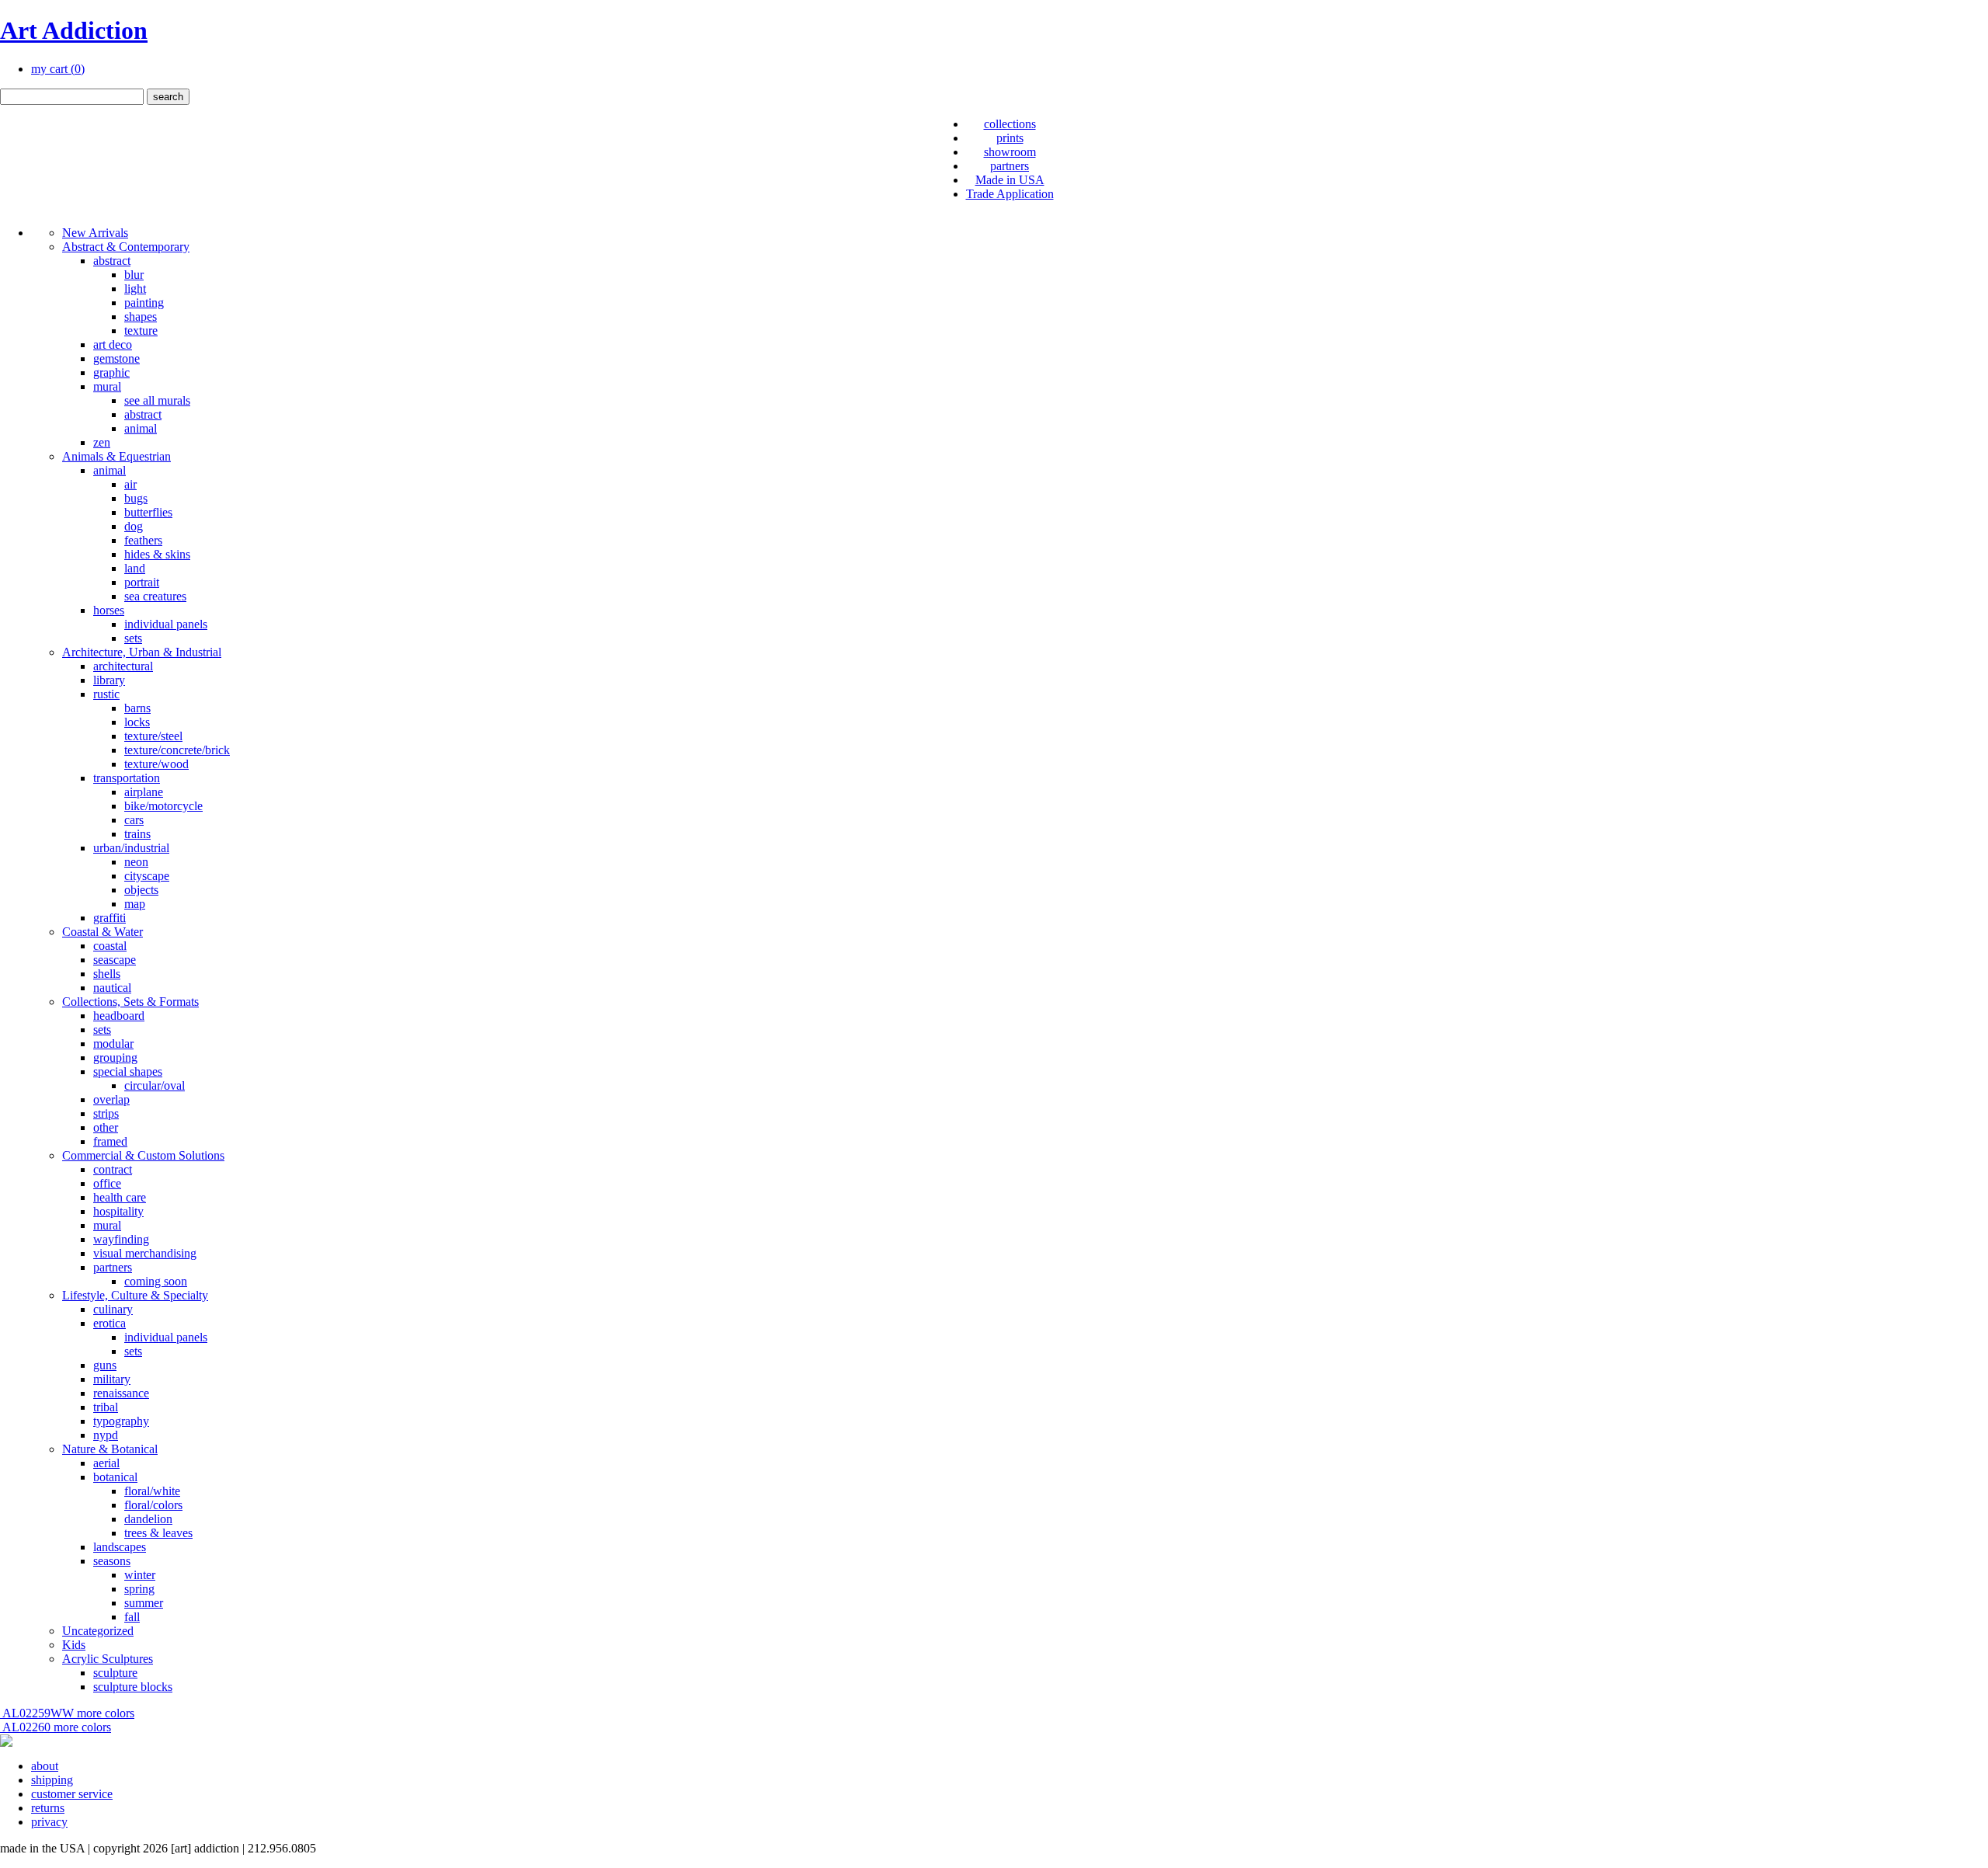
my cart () (58, 69)
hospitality (118, 1211)
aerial (106, 1463)
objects (141, 890)
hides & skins (157, 554)
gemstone (116, 358)
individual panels (166, 624)
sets (133, 638)
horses (109, 610)
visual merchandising (145, 1253)
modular (113, 1044)
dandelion (148, 1519)
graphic (111, 372)
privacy (49, 1822)
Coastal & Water (103, 932)
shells (107, 974)
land (135, 568)
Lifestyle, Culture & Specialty (135, 1295)
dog (134, 526)
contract (113, 1169)
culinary (113, 1309)
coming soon (156, 1281)
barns (137, 708)
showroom (1010, 152)
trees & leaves (158, 1533)
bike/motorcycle (163, 806)
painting (144, 303)
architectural (123, 666)
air (130, 484)
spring (139, 1589)
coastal (110, 946)
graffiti (109, 918)
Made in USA (1010, 180)
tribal (106, 1407)
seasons (112, 1561)
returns (48, 1808)
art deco (113, 344)
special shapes (128, 1071)
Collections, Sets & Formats (130, 1002)
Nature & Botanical (110, 1449)
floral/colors (153, 1505)
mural (107, 386)
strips (106, 1113)
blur (134, 275)
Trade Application (1010, 194)
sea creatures (155, 596)
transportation (127, 778)
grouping (115, 1057)
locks (137, 722)
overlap (111, 1099)
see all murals (157, 400)
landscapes (120, 1547)
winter (140, 1575)
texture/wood (156, 764)
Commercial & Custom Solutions (143, 1155)
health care (120, 1197)
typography (121, 1421)
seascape (115, 960)
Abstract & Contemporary (126, 247)
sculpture (115, 1673)
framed (110, 1141)
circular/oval (155, 1085)
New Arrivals (95, 233)
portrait (142, 582)
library (109, 680)
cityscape (147, 876)
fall (132, 1617)
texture (141, 330)
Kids (74, 1645)
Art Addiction (74, 30)
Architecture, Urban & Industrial (142, 652)
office (107, 1183)
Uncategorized (98, 1631)
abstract (112, 261)
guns (105, 1365)
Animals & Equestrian (116, 456)
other (106, 1127)
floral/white (152, 1491)
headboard (119, 1016)
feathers (143, 540)
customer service (72, 1794)
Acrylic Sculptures (108, 1659)
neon (136, 862)
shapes (141, 317)
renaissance (121, 1393)
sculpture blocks (133, 1687)
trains (137, 834)
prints (1010, 138)
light (135, 289)
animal (141, 428)
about (45, 1766)
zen (102, 442)
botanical (115, 1477)
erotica (109, 1323)
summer (144, 1603)
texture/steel (153, 736)
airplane (144, 792)
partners (1010, 166)
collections (1010, 124)
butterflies (148, 512)
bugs (136, 498)
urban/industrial (131, 848)
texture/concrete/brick (177, 750)
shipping (52, 1780)
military (112, 1379)
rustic (106, 694)
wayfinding (121, 1239)
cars (134, 820)
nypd (106, 1435)
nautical (112, 988)
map (135, 904)
